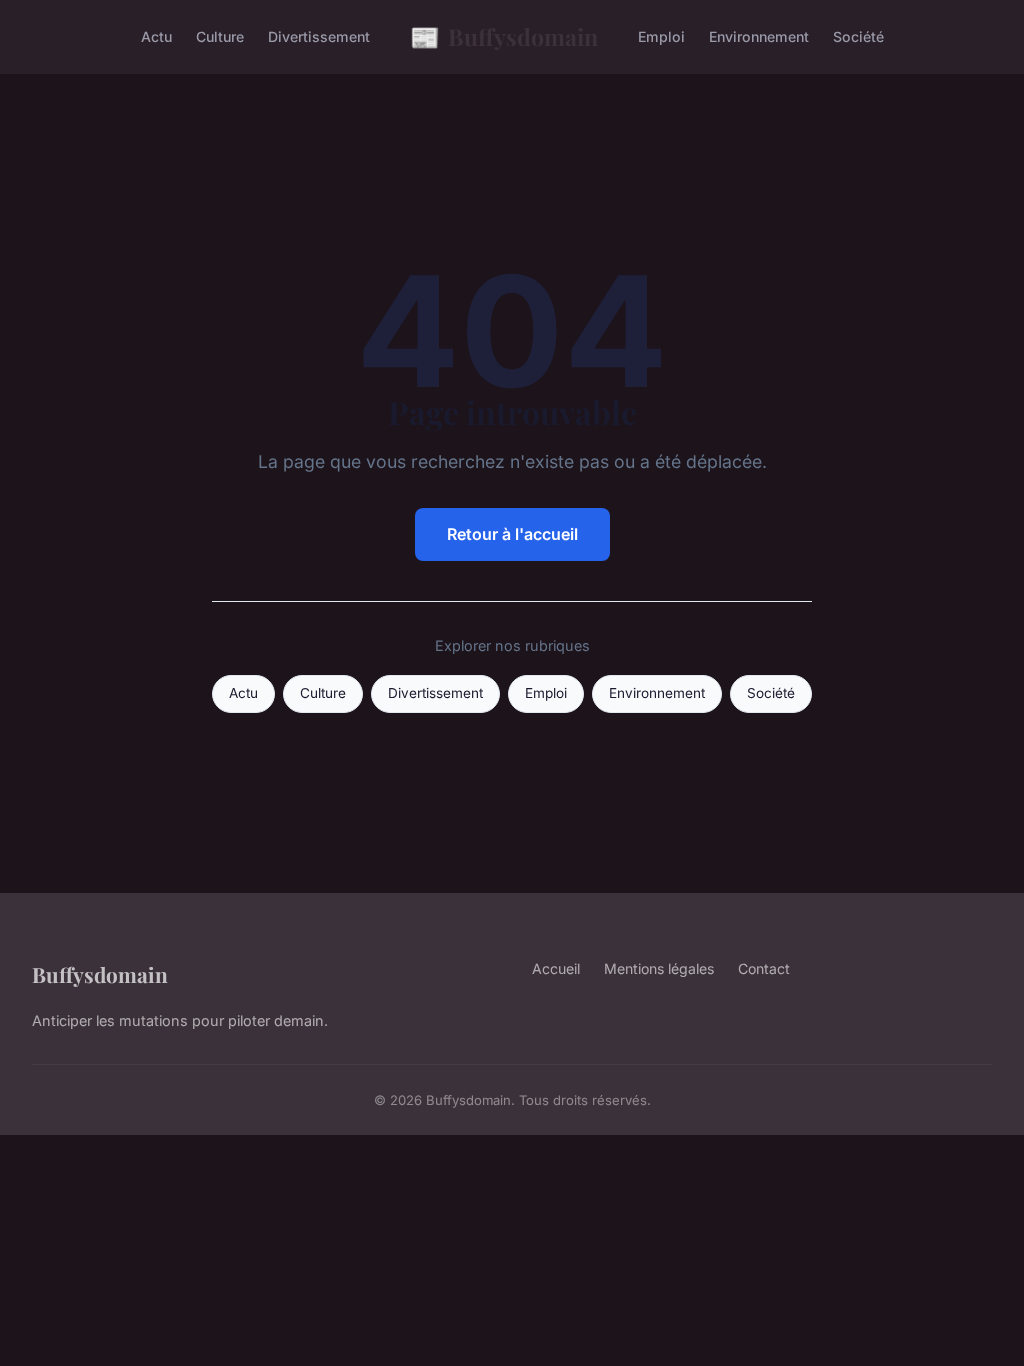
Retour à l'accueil (512, 534)
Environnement (759, 36)
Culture (220, 36)
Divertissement (319, 36)
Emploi (661, 36)
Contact (764, 968)
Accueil (556, 968)
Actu (156, 36)
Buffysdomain (504, 36)
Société (858, 36)
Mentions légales (659, 968)
